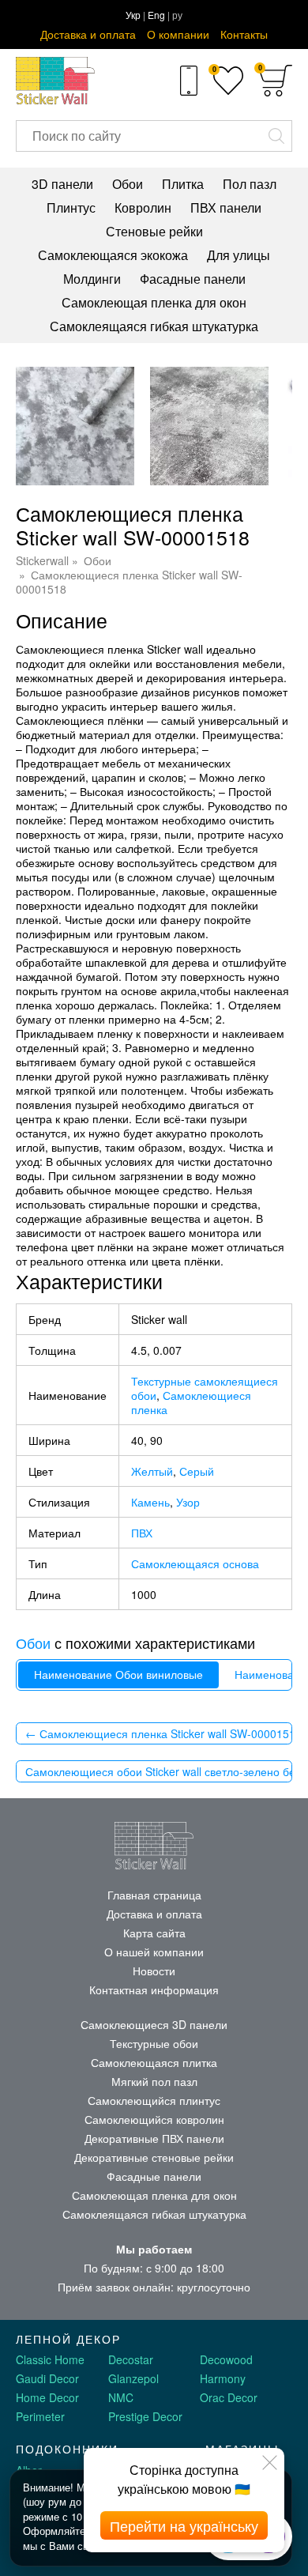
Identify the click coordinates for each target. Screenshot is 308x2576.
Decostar (131, 2359)
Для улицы (239, 255)
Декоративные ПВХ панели (154, 2138)
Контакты (244, 34)
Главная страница (154, 1895)
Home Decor (47, 2397)
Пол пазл (250, 184)
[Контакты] (188, 81)
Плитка (183, 184)
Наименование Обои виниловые (118, 1675)
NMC (121, 2397)
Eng (156, 15)
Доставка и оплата (88, 34)
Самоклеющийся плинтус (154, 2100)
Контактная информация (154, 1990)
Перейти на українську (184, 2525)
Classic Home (50, 2359)
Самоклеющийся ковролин (154, 2119)
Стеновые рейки (154, 231)
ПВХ (142, 1533)
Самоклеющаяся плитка (154, 2062)
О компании (178, 34)
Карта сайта (154, 1933)
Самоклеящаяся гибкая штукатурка (154, 326)
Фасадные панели (193, 279)
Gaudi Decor (47, 2378)
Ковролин (143, 207)
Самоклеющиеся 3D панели (154, 2024)
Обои (128, 184)
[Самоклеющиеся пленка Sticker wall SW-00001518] (75, 426)
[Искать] (276, 136)
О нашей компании (154, 1952)
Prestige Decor (145, 2416)
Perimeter (40, 2416)
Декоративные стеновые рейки (154, 2157)
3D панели (62, 184)
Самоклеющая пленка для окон (154, 302)
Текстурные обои (154, 2043)
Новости (154, 1971)
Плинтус (71, 207)
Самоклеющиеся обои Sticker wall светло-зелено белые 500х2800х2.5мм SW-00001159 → (159, 1771)
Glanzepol (133, 2378)
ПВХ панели (226, 207)
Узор (188, 1502)
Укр (133, 15)
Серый (197, 1471)
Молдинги (92, 279)
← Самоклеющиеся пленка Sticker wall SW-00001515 (159, 1733)
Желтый (152, 1471)
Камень (150, 1502)
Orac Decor (229, 2397)
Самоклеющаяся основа (195, 1563)
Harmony (223, 2378)
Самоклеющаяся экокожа (113, 255)
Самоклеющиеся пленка (191, 1402)
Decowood (226, 2359)
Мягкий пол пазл (154, 2081)
